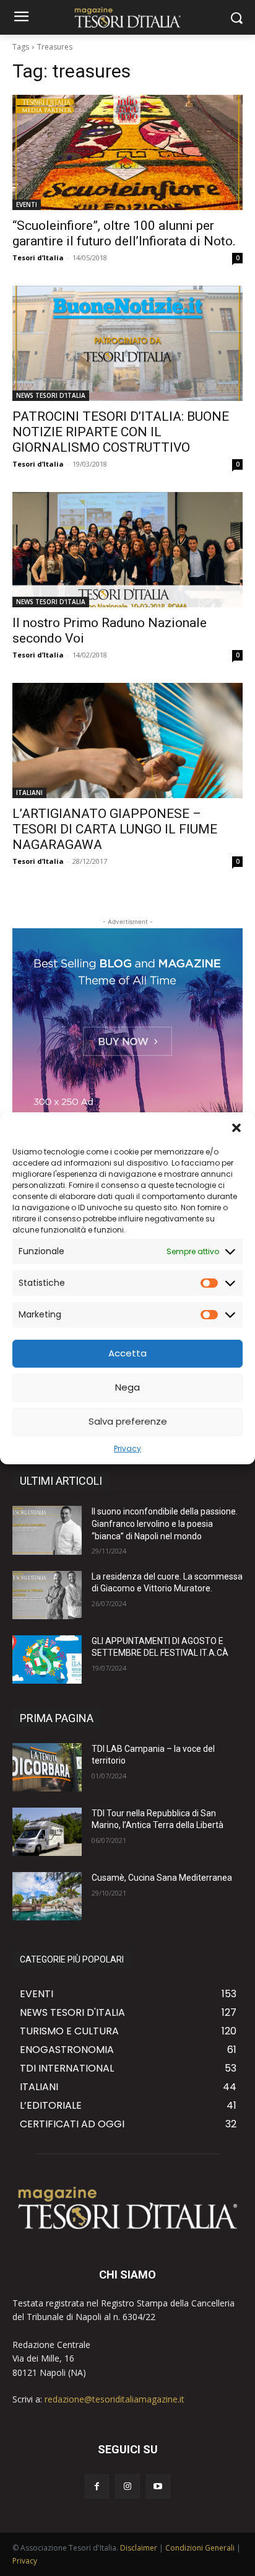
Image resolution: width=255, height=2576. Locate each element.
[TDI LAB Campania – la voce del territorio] (47, 1767)
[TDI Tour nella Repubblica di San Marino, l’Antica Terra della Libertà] (47, 1832)
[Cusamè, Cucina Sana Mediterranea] (47, 1896)
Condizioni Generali (200, 2548)
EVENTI (27, 204)
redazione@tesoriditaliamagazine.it (115, 2399)
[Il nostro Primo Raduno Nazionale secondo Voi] (127, 550)
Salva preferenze (128, 1421)
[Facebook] (97, 2486)
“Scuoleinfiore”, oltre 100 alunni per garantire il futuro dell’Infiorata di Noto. (124, 233)
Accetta (127, 1353)
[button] (236, 1128)
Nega (127, 1387)
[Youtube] (158, 2486)
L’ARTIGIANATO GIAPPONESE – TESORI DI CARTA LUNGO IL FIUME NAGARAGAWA (115, 829)
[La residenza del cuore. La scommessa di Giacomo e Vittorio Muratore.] (47, 1595)
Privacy (127, 1448)
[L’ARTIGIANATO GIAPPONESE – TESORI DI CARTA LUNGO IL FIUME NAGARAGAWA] (127, 741)
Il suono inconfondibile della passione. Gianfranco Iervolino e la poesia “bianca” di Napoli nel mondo (165, 1523)
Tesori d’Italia (38, 257)
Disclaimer (139, 2548)
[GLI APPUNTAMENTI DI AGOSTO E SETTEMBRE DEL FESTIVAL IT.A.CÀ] (47, 1659)
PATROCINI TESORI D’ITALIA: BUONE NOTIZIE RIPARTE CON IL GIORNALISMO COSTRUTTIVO (121, 432)
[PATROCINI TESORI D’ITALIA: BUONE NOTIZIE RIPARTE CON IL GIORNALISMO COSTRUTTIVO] (127, 343)
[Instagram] (127, 2486)
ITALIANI (29, 793)
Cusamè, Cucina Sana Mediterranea (162, 1878)
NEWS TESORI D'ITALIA (51, 395)
